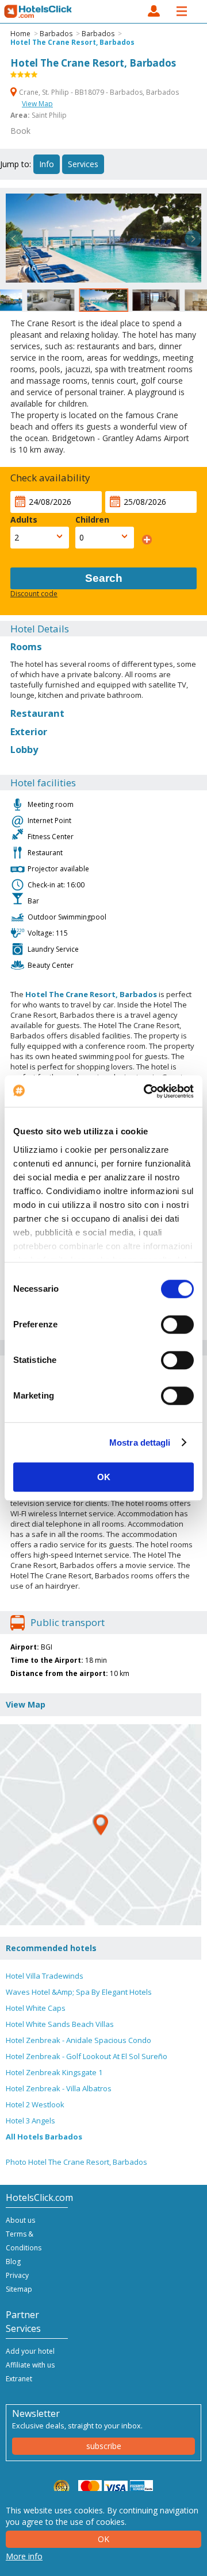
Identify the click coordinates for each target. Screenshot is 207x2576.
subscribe (104, 2446)
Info (47, 164)
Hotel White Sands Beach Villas (60, 2024)
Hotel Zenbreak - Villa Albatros (59, 2088)
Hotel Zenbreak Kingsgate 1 (54, 2072)
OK (104, 1477)
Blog (13, 2262)
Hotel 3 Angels (30, 2121)
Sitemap (19, 2289)
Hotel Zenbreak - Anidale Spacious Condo (78, 2040)
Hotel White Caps (36, 2008)
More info (24, 2556)
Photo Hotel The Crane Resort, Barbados (76, 2162)
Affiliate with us (30, 2365)
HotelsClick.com (39, 11)
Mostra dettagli (140, 1443)
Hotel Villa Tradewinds (45, 1976)
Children (92, 520)
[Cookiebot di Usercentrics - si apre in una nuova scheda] (146, 1091)
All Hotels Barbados (44, 2137)
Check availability (50, 478)
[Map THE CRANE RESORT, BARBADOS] (101, 1825)
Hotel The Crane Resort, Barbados (72, 42)
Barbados (56, 34)
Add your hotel (30, 2351)
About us (20, 2220)
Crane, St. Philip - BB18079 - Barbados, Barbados (98, 92)
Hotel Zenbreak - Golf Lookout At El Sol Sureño (87, 2056)
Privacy (17, 2275)
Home (20, 34)
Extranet (19, 2379)
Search (104, 578)
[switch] (177, 1324)
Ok (103, 2539)
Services (83, 164)
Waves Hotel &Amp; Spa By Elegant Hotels (79, 1992)
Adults (24, 520)
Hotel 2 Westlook (35, 2104)
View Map (37, 104)
